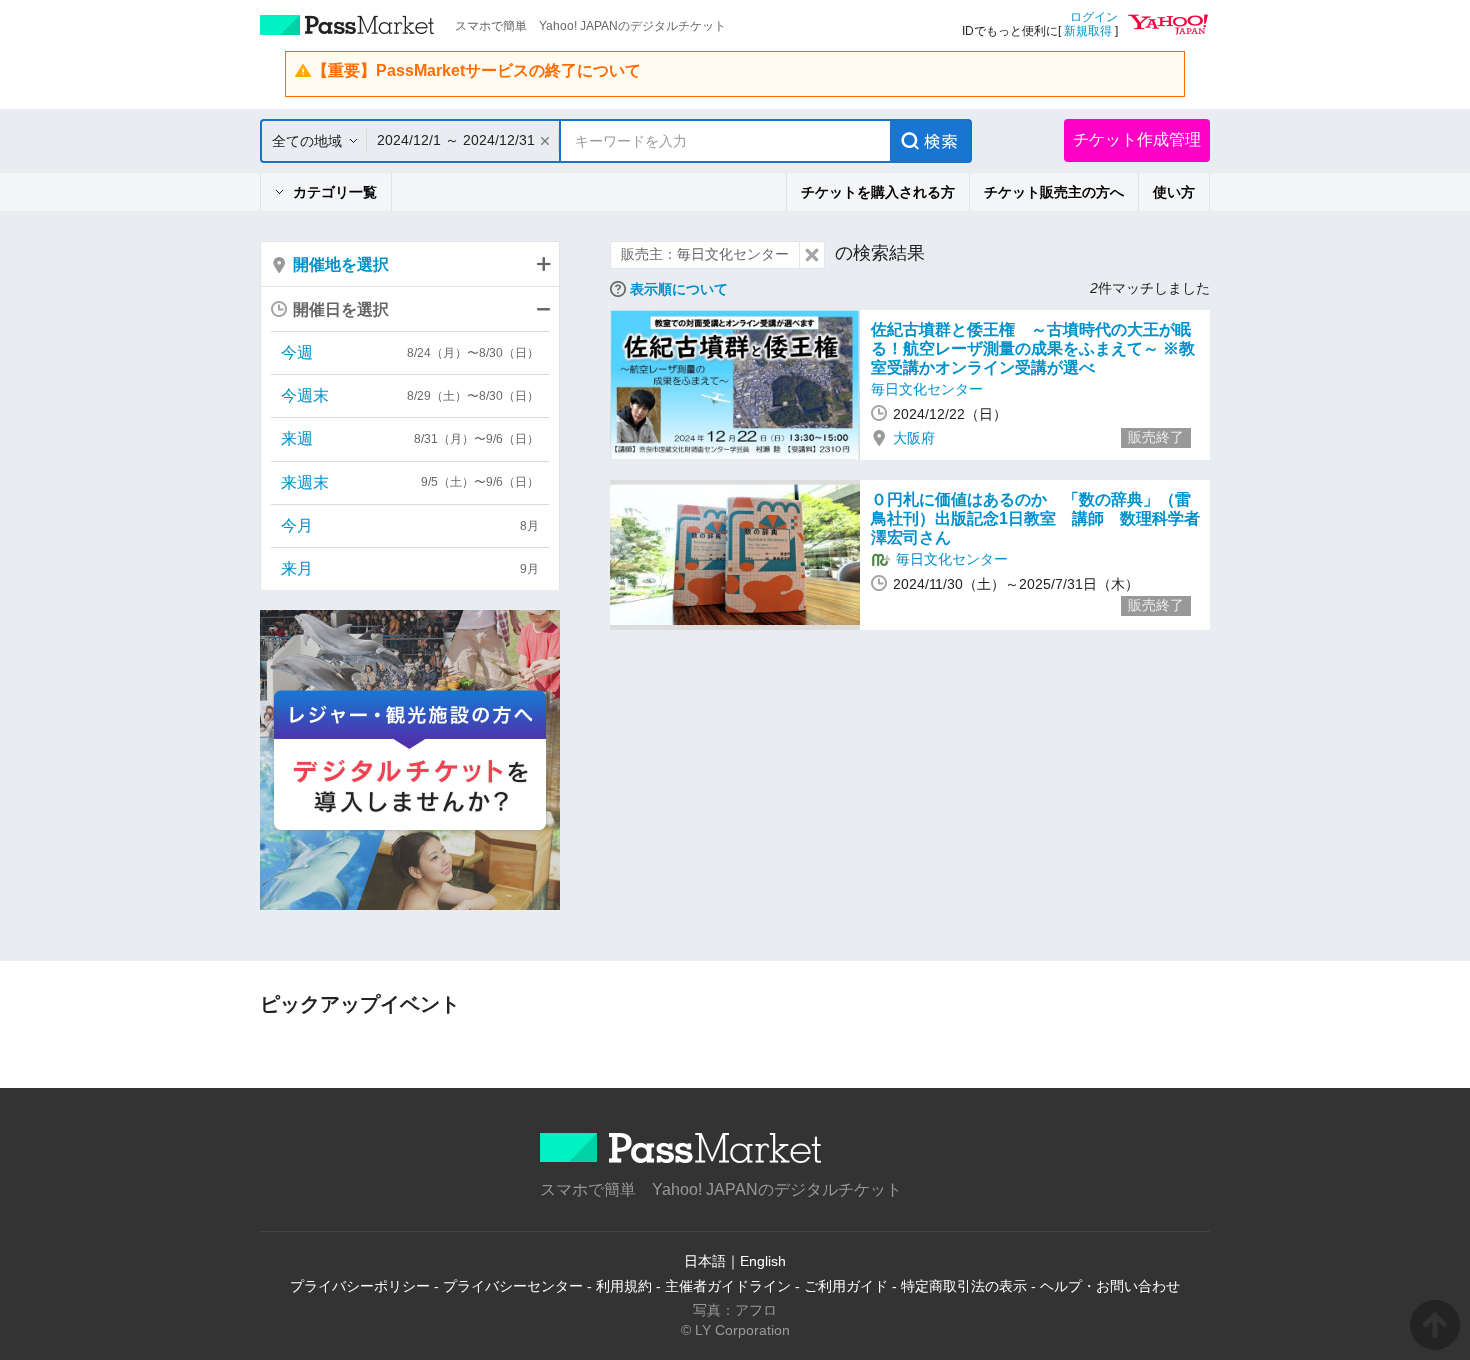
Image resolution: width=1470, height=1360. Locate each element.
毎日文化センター (927, 389)
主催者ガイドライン (728, 1286)
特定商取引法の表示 (964, 1286)
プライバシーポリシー (360, 1286)
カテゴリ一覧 (335, 192)
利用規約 (624, 1286)
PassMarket (347, 25)
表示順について (679, 289)
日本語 (705, 1261)
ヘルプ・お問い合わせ (1110, 1286)
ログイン (1094, 17)
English (763, 1261)
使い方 (1174, 192)
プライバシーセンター (513, 1286)
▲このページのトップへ (1435, 1325)
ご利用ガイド (846, 1286)
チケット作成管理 (1137, 139)
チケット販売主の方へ (1054, 192)
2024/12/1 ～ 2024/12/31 (456, 140)
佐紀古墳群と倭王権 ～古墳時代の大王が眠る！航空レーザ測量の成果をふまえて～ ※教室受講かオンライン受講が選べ (1033, 348)
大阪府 (914, 438)
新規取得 (1088, 31)
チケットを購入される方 (878, 192)
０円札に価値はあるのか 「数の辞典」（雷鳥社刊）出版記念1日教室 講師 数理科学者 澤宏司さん (1043, 518)
